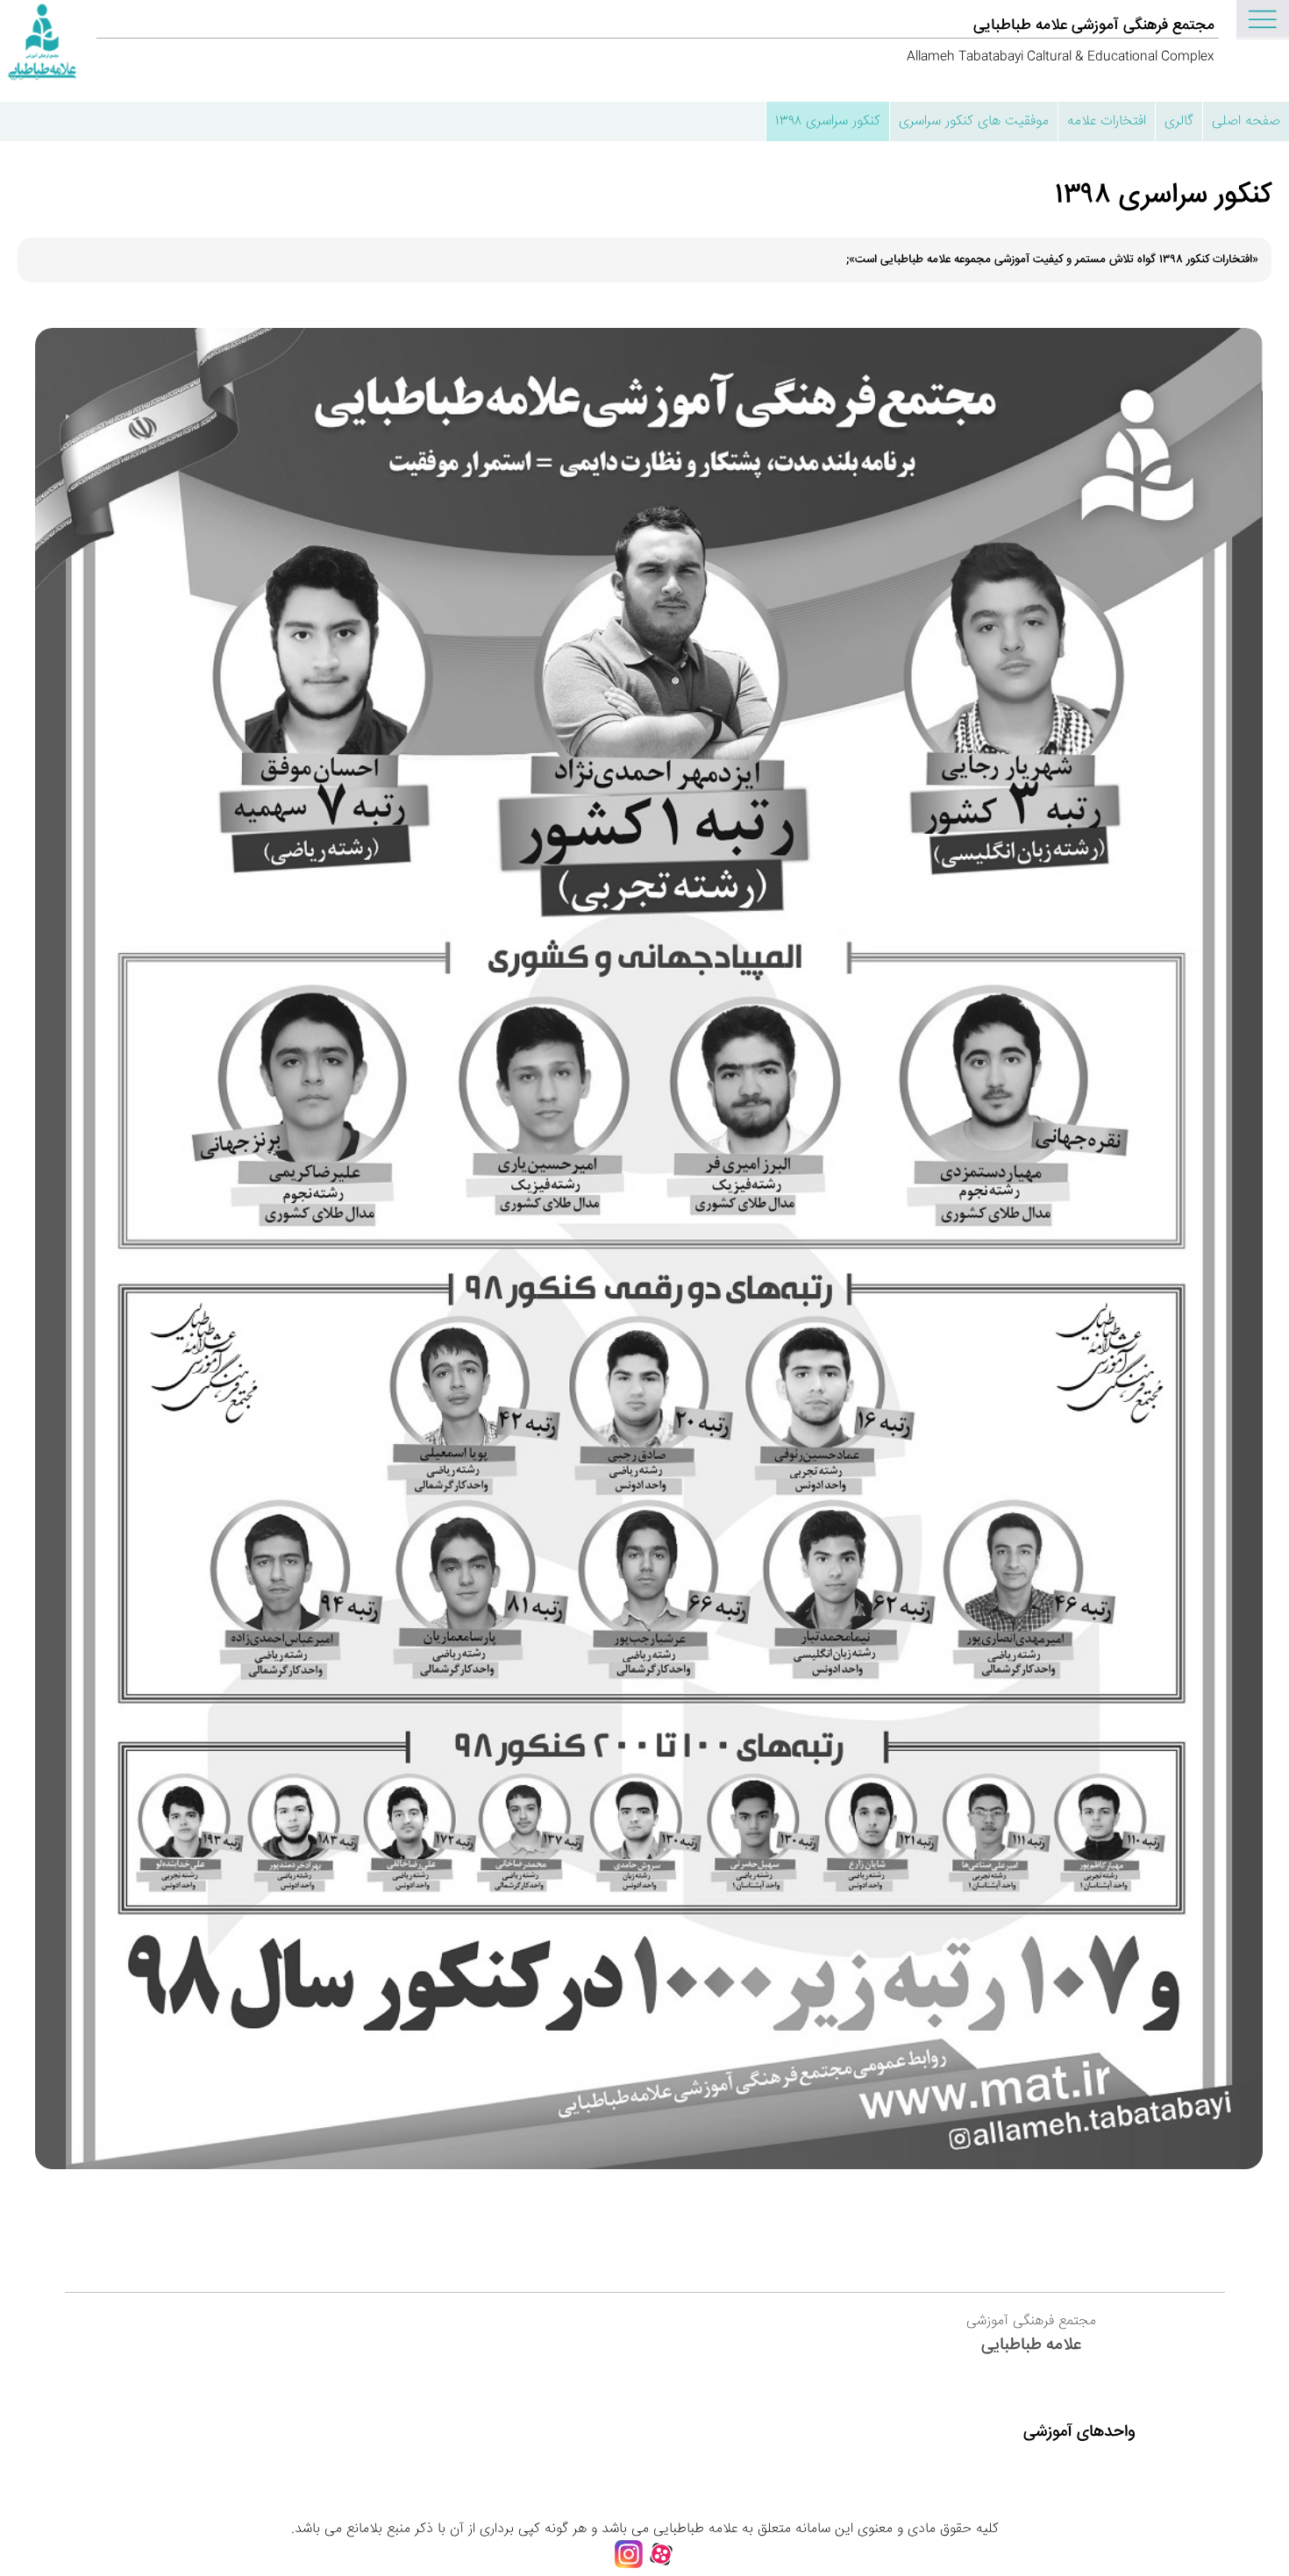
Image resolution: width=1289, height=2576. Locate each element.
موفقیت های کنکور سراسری (974, 121)
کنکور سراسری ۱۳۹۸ (828, 121)
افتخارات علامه (1107, 121)
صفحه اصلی (1246, 121)
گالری (1179, 121)
